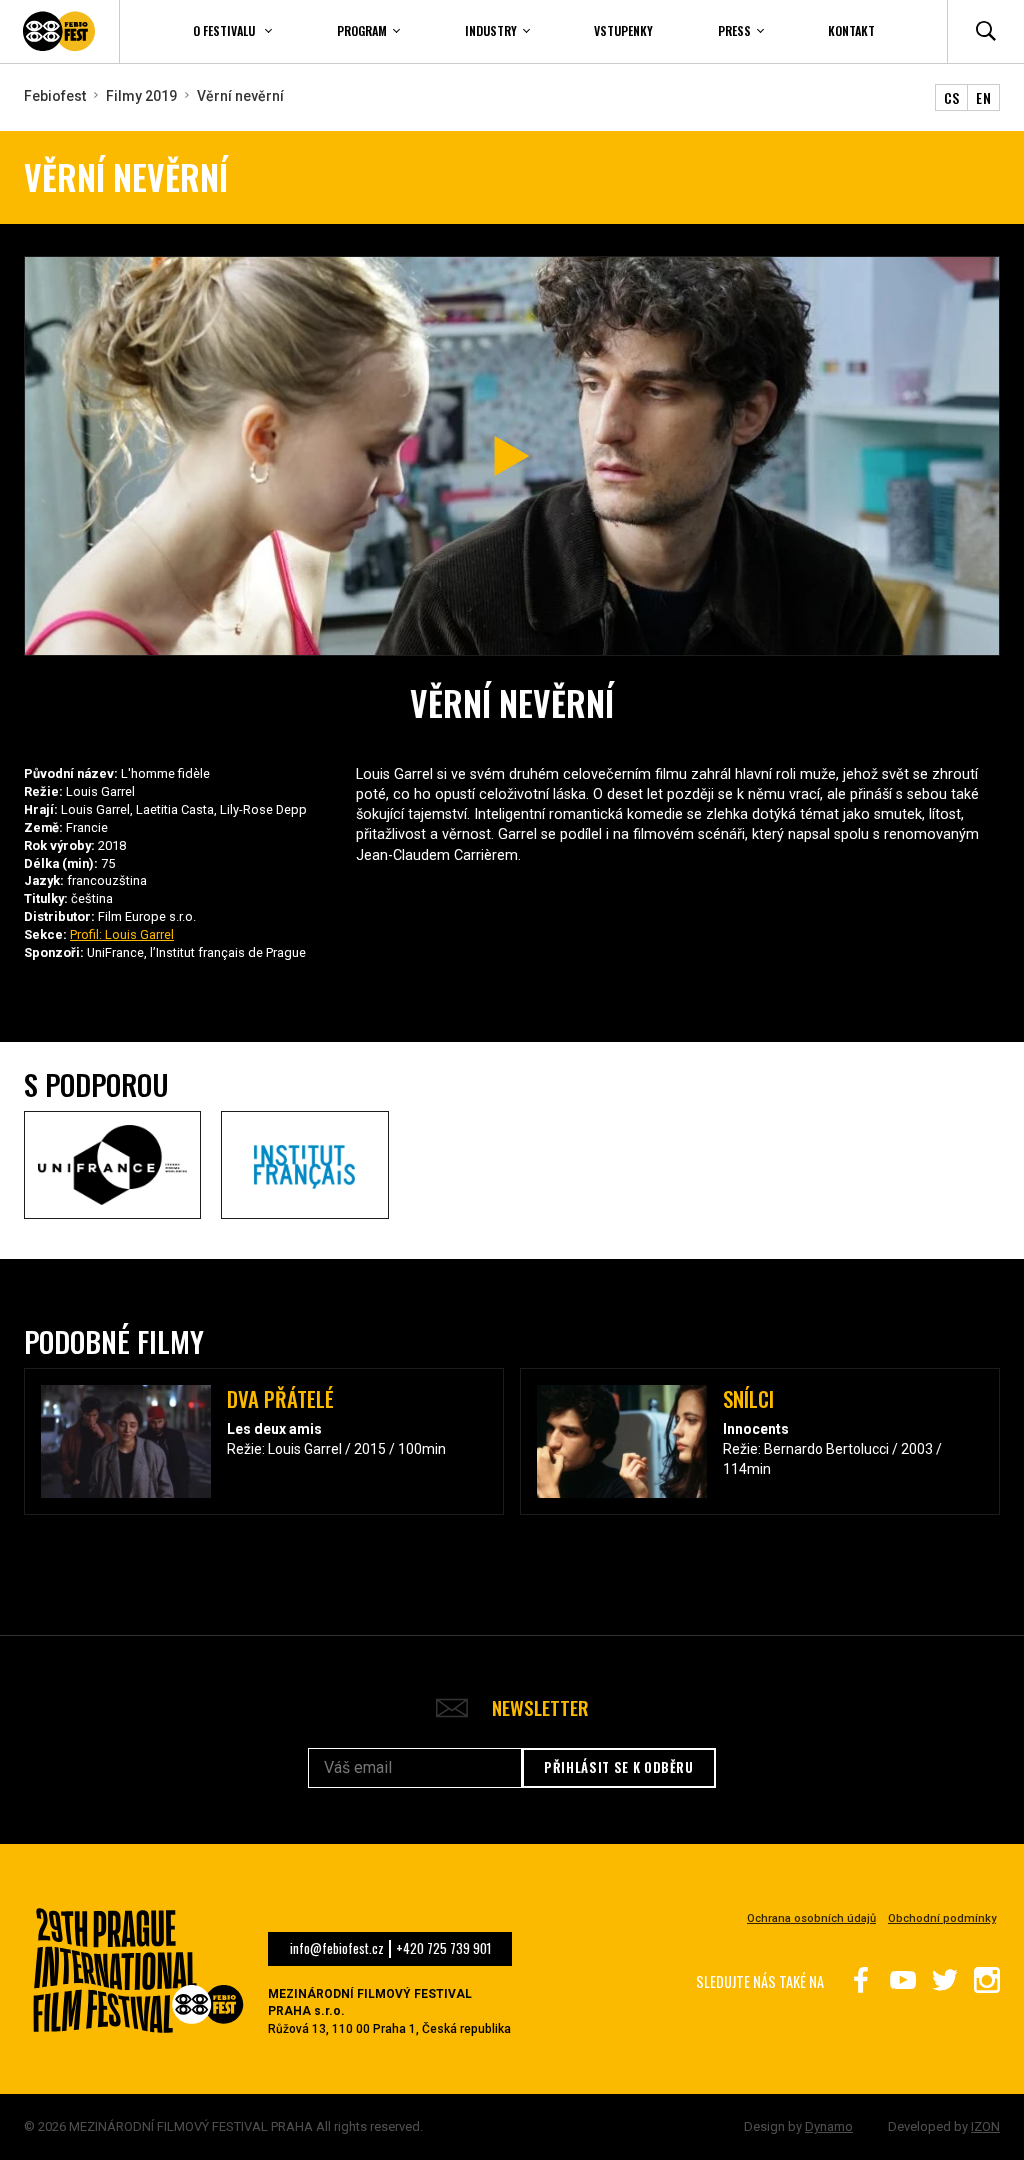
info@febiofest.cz (337, 1949)
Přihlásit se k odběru (619, 1767)
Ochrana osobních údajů (811, 1918)
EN (983, 97)
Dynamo (829, 2126)
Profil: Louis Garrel (122, 934)
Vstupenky (623, 30)
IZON (985, 2126)
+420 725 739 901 (443, 1949)
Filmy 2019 (141, 96)
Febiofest (55, 96)
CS (952, 97)
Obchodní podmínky (942, 1918)
